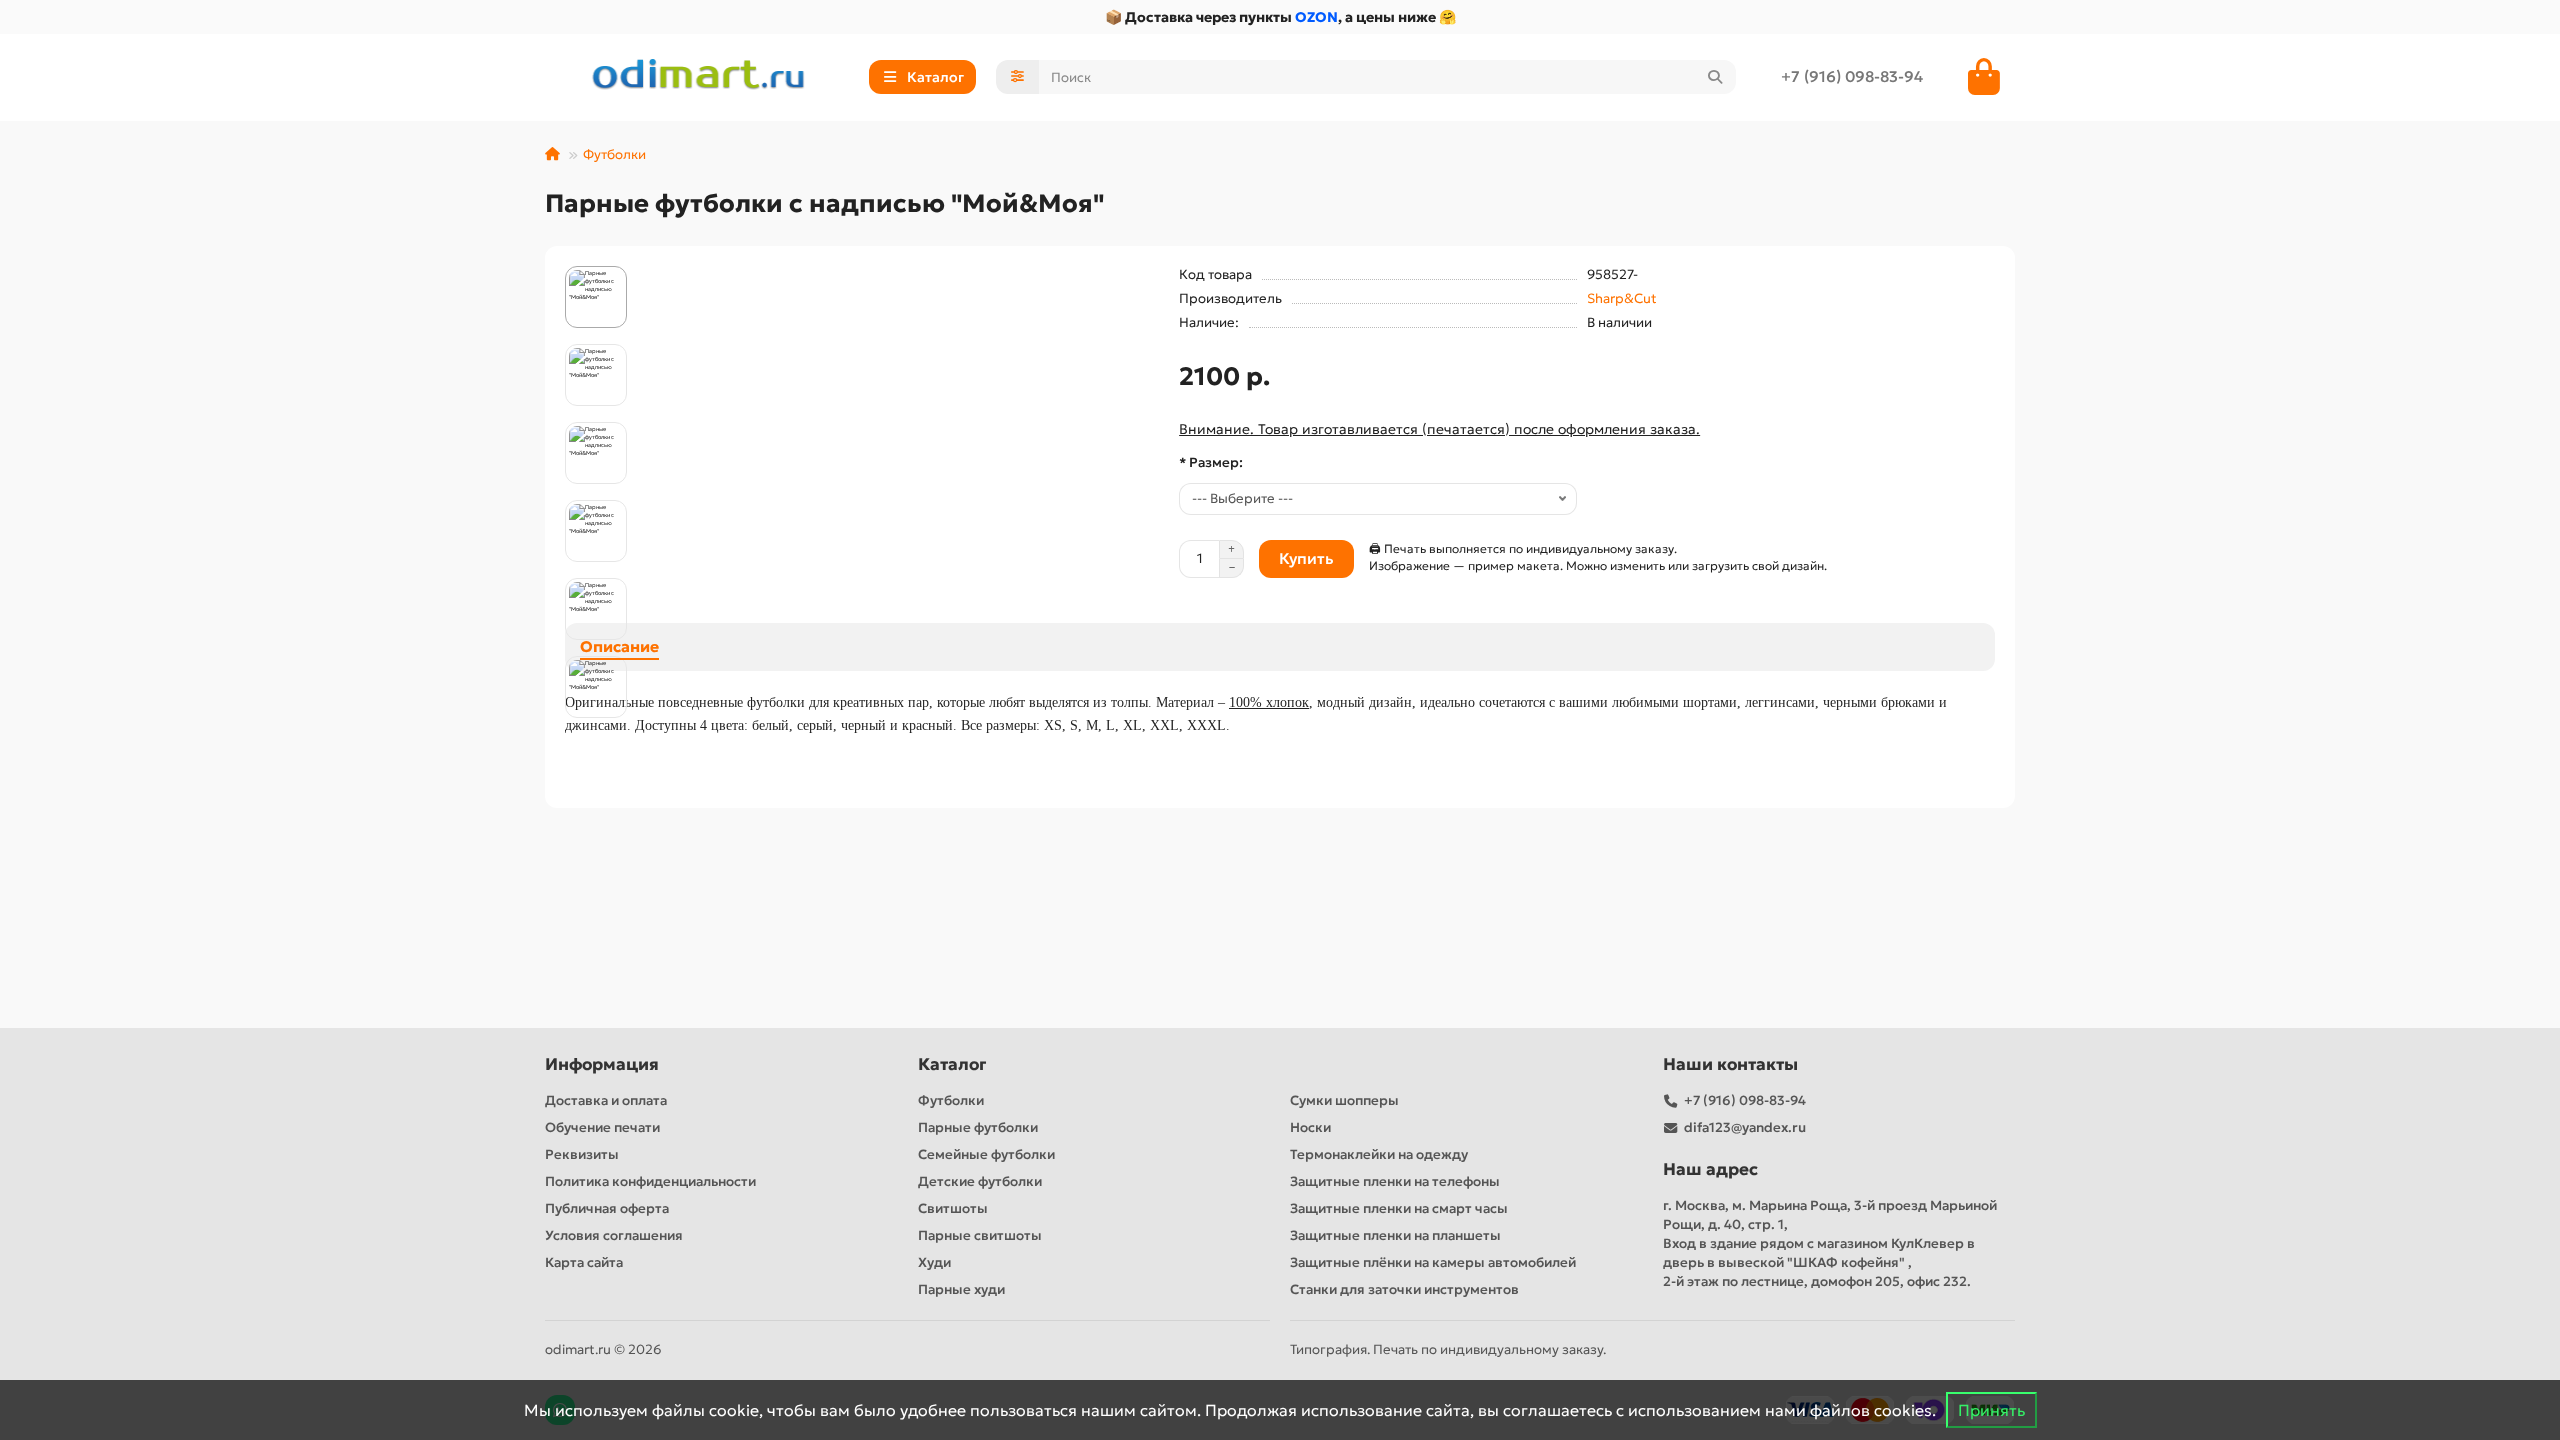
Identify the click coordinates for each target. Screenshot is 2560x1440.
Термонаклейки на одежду (1379, 1154)
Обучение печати (602, 1127)
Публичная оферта (607, 1208)
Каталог (952, 1064)
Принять (1991, 1410)
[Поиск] (1715, 77)
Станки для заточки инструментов (1404, 1289)
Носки (1310, 1127)
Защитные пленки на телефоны (1395, 1181)
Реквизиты (582, 1154)
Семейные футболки (986, 1154)
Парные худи (961, 1289)
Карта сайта (584, 1262)
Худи (934, 1262)
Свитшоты (953, 1208)
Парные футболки (978, 1127)
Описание (619, 646)
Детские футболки (980, 1181)
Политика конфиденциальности (650, 1181)
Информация (602, 1064)
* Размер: (1211, 462)
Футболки (614, 154)
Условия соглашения (614, 1235)
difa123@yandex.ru (1745, 1127)
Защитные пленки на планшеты (1395, 1235)
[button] (596, 269)
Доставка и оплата (606, 1100)
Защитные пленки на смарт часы (1399, 1208)
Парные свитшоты (980, 1235)
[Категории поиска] (1017, 77)
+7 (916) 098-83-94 (1852, 76)
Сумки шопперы (1344, 1100)
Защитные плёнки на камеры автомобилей (1433, 1262)
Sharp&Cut (1622, 298)
